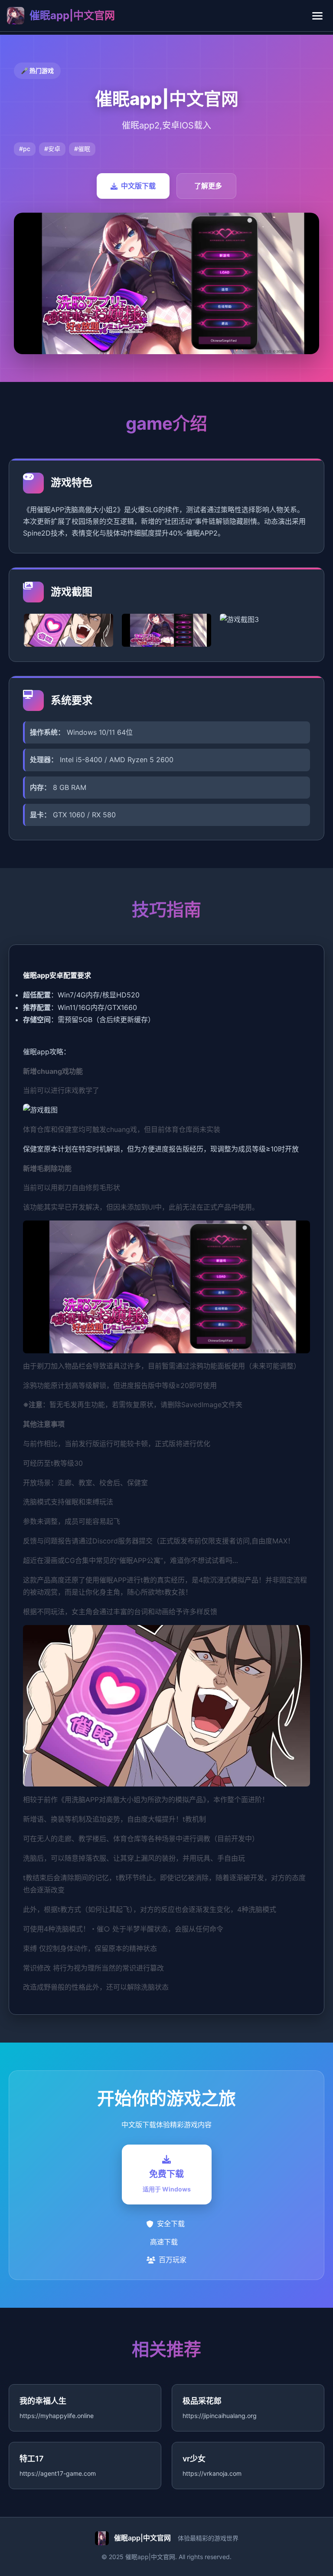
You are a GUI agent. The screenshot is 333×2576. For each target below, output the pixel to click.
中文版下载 (138, 186)
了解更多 (208, 186)
